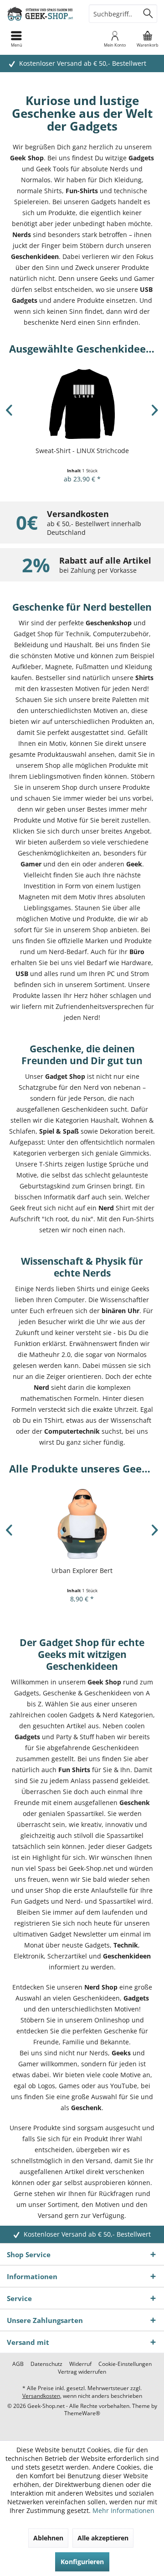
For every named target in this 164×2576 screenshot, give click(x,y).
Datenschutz (46, 2364)
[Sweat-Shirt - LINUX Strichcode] (82, 404)
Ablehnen (48, 2538)
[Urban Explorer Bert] (82, 1524)
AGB (18, 2364)
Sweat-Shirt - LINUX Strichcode (82, 451)
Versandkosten (41, 2396)
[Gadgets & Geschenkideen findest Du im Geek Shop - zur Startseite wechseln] (41, 14)
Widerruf (80, 2364)
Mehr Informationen (123, 2510)
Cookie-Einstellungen (125, 2364)
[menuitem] (148, 39)
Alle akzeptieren (103, 2538)
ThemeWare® (82, 2413)
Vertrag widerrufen (82, 2372)
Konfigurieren (82, 2562)
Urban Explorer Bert (82, 1570)
